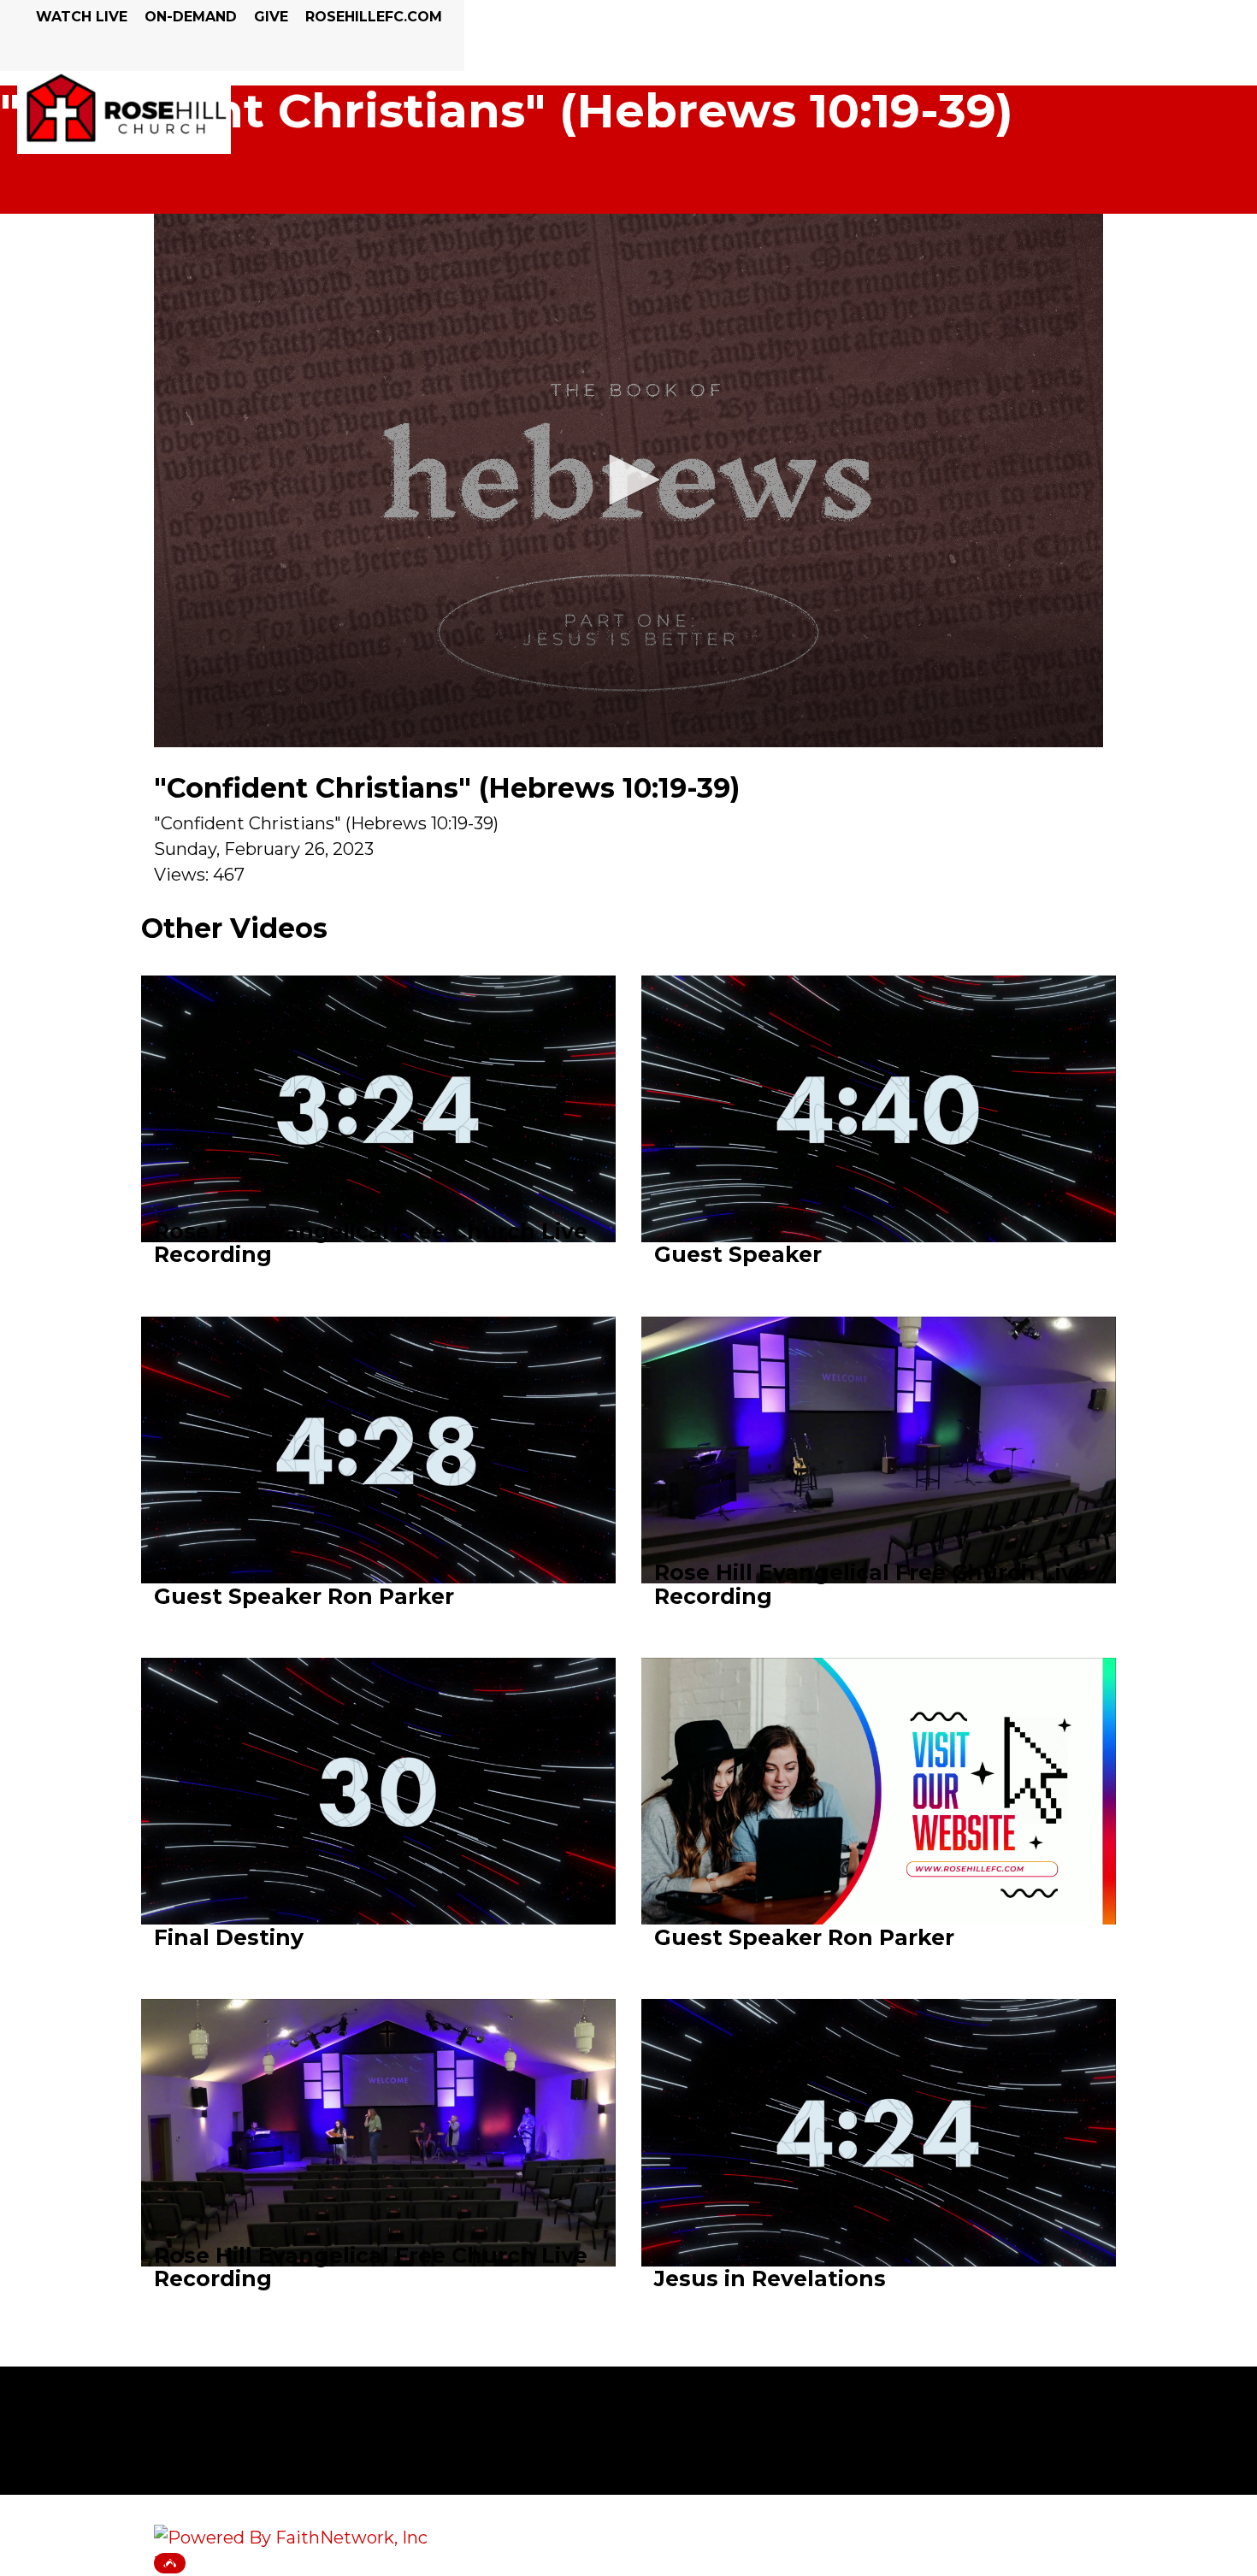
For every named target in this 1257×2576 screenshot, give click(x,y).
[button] (628, 480)
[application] (628, 480)
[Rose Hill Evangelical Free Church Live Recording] (378, 1120)
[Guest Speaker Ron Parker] (378, 1461)
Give (271, 17)
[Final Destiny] (378, 1802)
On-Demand (191, 17)
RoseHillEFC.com (374, 17)
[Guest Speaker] (879, 1120)
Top (170, 2563)
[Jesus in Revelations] (879, 2144)
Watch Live (82, 17)
